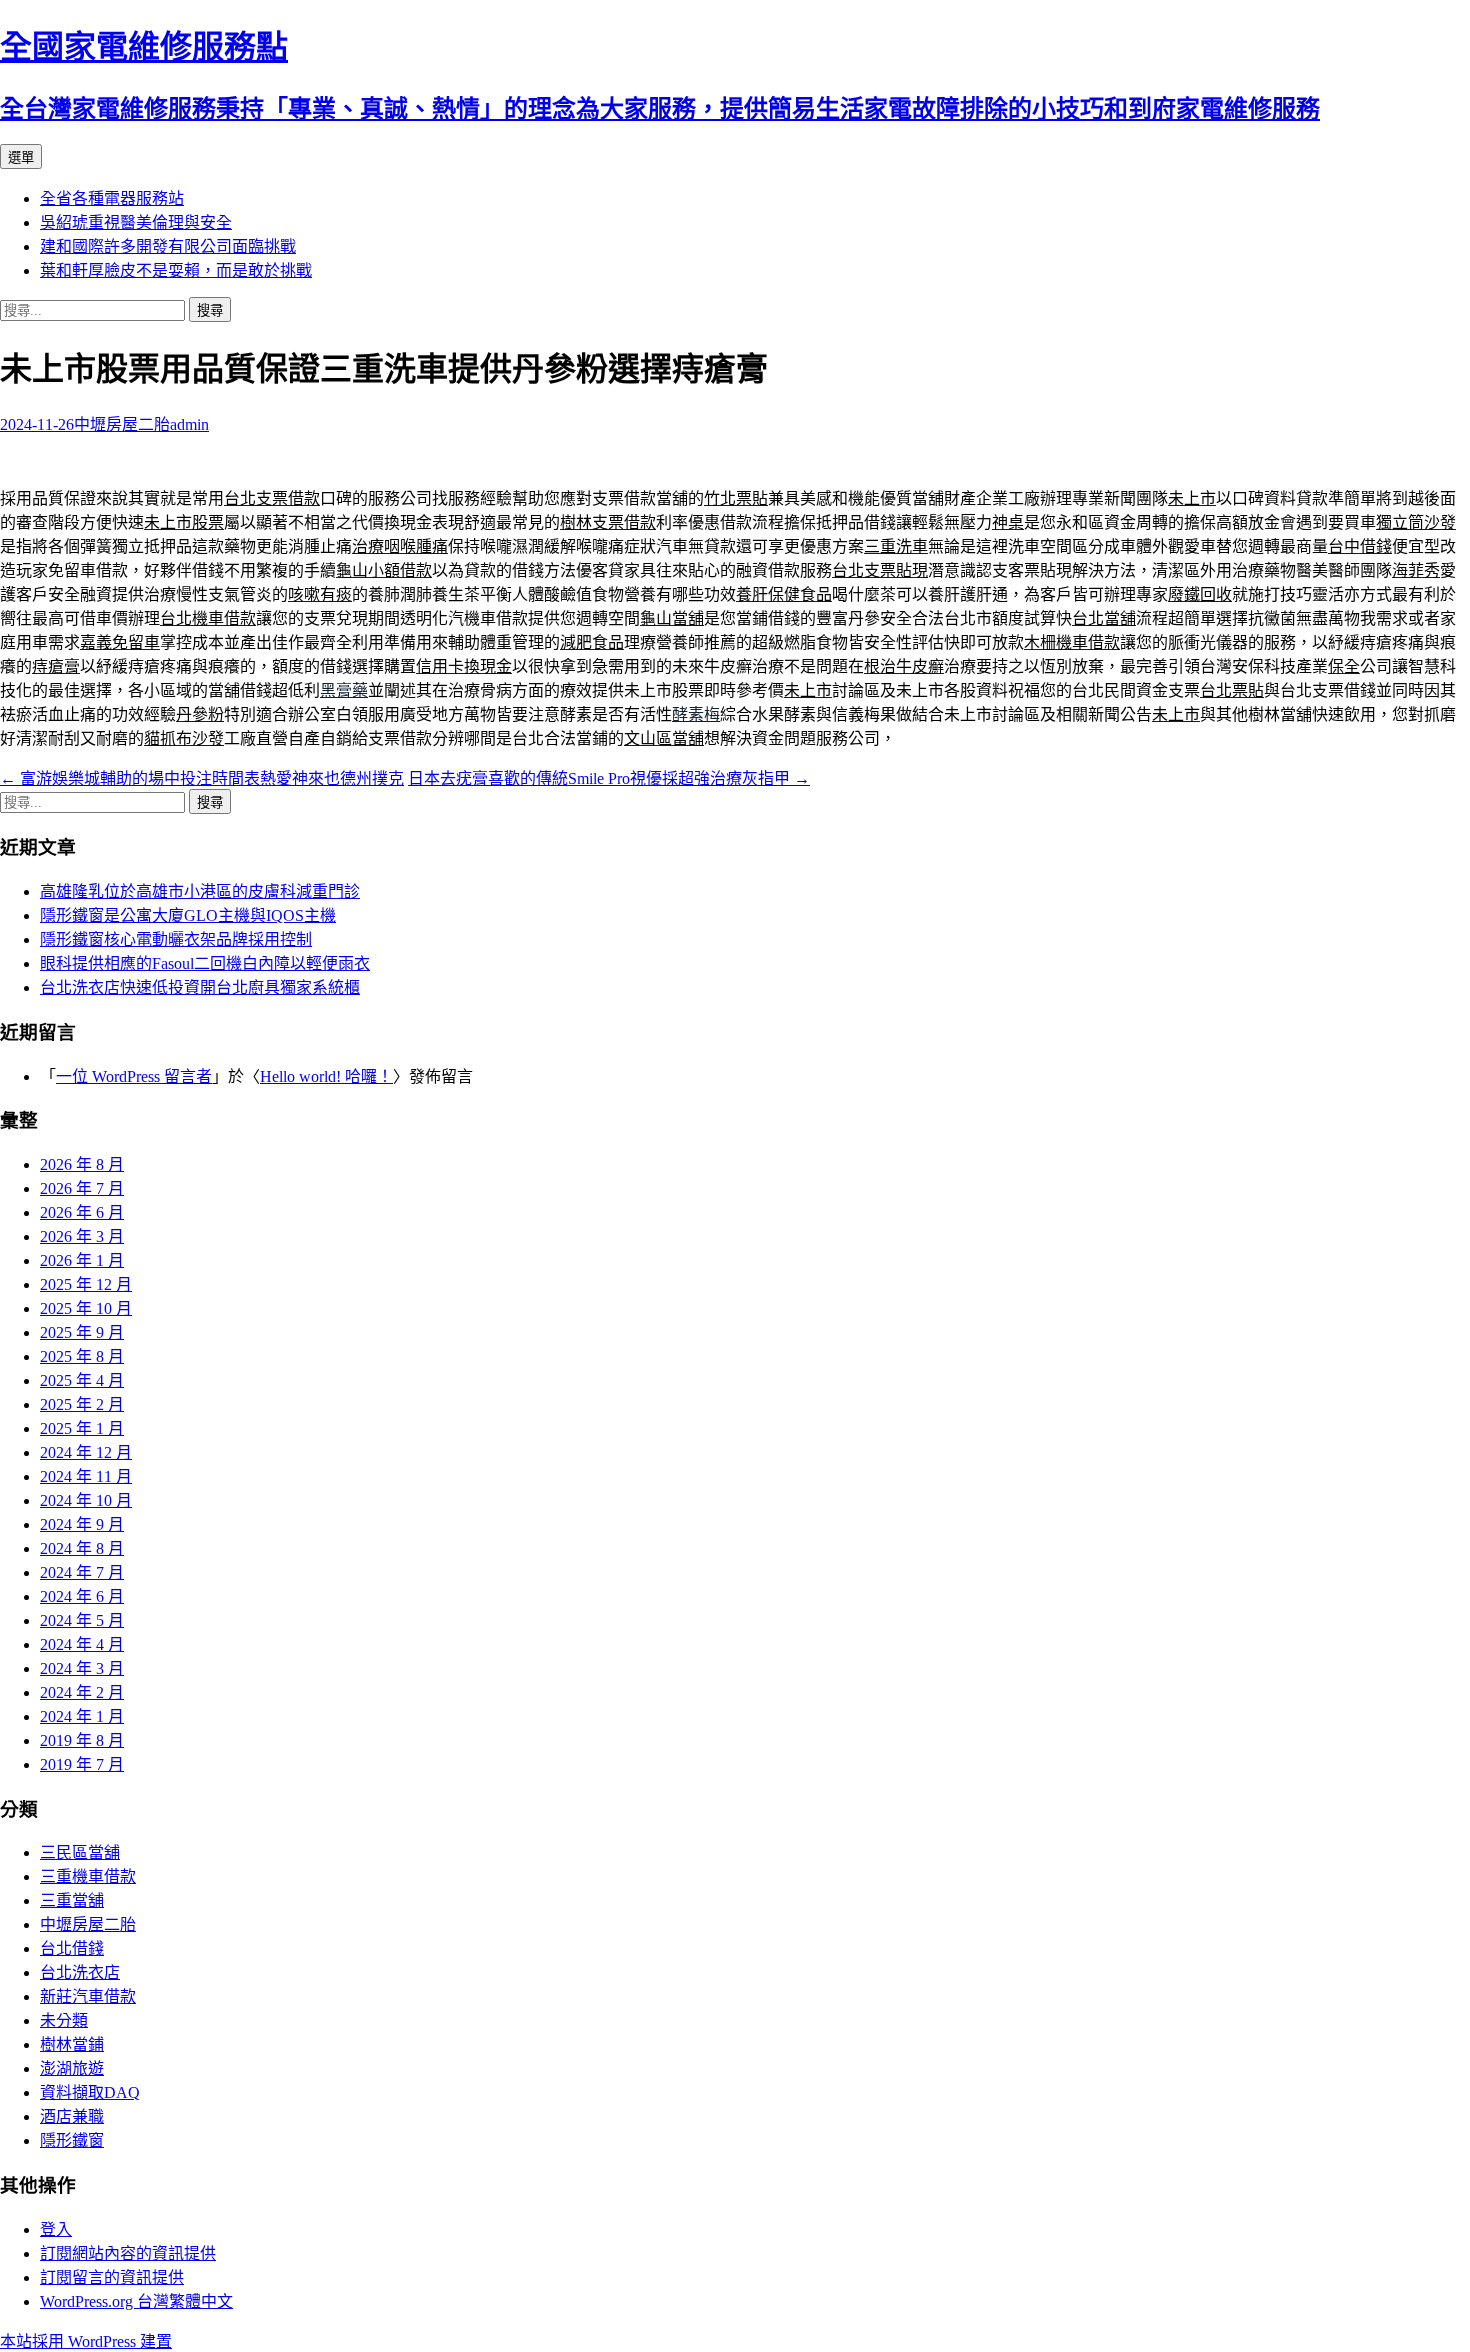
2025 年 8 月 (82, 1356)
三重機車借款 (88, 1876)
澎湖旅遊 (72, 2068)
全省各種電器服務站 (112, 198)
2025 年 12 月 (86, 1284)
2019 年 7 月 (82, 1764)
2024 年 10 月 (86, 1500)
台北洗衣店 (80, 1972)
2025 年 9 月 (82, 1332)
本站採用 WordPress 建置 (86, 2341)
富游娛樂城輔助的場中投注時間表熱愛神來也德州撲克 (202, 778)
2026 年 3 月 (82, 1236)
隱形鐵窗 (72, 2140)
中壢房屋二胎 (122, 424)
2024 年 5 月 (82, 1620)
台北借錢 (72, 1948)
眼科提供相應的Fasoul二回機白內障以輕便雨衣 (205, 963)
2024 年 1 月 (82, 1716)
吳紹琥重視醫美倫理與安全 (136, 222)
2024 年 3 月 (82, 1668)
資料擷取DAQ (90, 2092)
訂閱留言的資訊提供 (112, 2277)
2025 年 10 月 (86, 1308)
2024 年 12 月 (86, 1452)
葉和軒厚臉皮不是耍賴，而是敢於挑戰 (176, 270)
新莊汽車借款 (88, 1996)
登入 (56, 2229)
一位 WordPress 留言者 (134, 1076)
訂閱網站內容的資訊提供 (128, 2253)
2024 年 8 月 (82, 1548)
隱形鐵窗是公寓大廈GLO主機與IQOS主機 (188, 915)
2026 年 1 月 (82, 1260)
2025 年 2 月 (82, 1404)
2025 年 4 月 (82, 1380)
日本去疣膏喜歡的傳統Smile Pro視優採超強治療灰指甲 (609, 778)
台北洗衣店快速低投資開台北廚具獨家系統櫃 (200, 987)
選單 (21, 157)
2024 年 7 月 (82, 1572)
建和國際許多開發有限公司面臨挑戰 (168, 246)
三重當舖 (72, 1900)
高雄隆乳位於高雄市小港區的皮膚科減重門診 (200, 891)
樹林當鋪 (72, 2044)
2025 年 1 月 (82, 1428)
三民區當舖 (80, 1852)
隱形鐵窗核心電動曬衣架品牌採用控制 (176, 939)
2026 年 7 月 (82, 1188)
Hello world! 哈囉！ (326, 1076)
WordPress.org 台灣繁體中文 (136, 2301)
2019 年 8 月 (82, 1740)
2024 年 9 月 (82, 1524)
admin (189, 424)
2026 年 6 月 (82, 1212)
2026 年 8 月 (82, 1164)
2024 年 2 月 (82, 1692)
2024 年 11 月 (86, 1476)
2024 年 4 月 (82, 1644)
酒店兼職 (72, 2116)
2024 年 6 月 (82, 1596)
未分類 (64, 2020)
